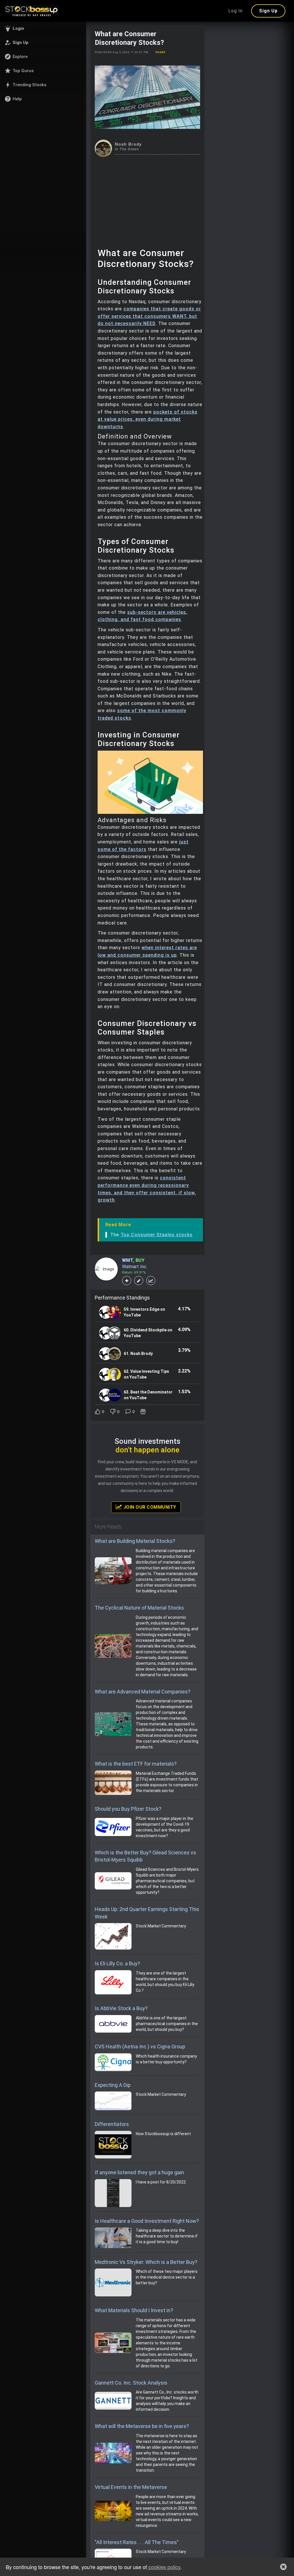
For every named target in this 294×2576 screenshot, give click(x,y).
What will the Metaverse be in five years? (142, 2426)
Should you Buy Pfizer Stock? (128, 1809)
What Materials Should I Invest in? (134, 2310)
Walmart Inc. (135, 1267)
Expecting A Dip (113, 2085)
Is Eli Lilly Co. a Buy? (117, 1963)
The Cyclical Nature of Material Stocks (139, 1608)
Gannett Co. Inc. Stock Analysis (131, 2383)
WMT (127, 1260)
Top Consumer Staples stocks (157, 1235)
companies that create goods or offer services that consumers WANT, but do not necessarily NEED (149, 316)
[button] (43, 28)
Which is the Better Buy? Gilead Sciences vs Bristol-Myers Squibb (145, 1856)
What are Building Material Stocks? (135, 1541)
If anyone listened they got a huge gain (139, 2172)
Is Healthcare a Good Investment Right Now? (147, 2221)
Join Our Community (149, 1507)
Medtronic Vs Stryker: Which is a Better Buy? (146, 2262)
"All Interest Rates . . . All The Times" (137, 2542)
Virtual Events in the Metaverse (131, 2487)
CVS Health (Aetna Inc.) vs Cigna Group (140, 2047)
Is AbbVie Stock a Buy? (121, 2008)
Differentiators (112, 2124)
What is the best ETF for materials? (136, 1764)
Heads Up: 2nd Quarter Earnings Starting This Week (147, 1913)
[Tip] (144, 1412)
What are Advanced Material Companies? (143, 1692)
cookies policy (164, 2567)
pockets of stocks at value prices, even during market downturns (148, 419)
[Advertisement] (147, 200)
